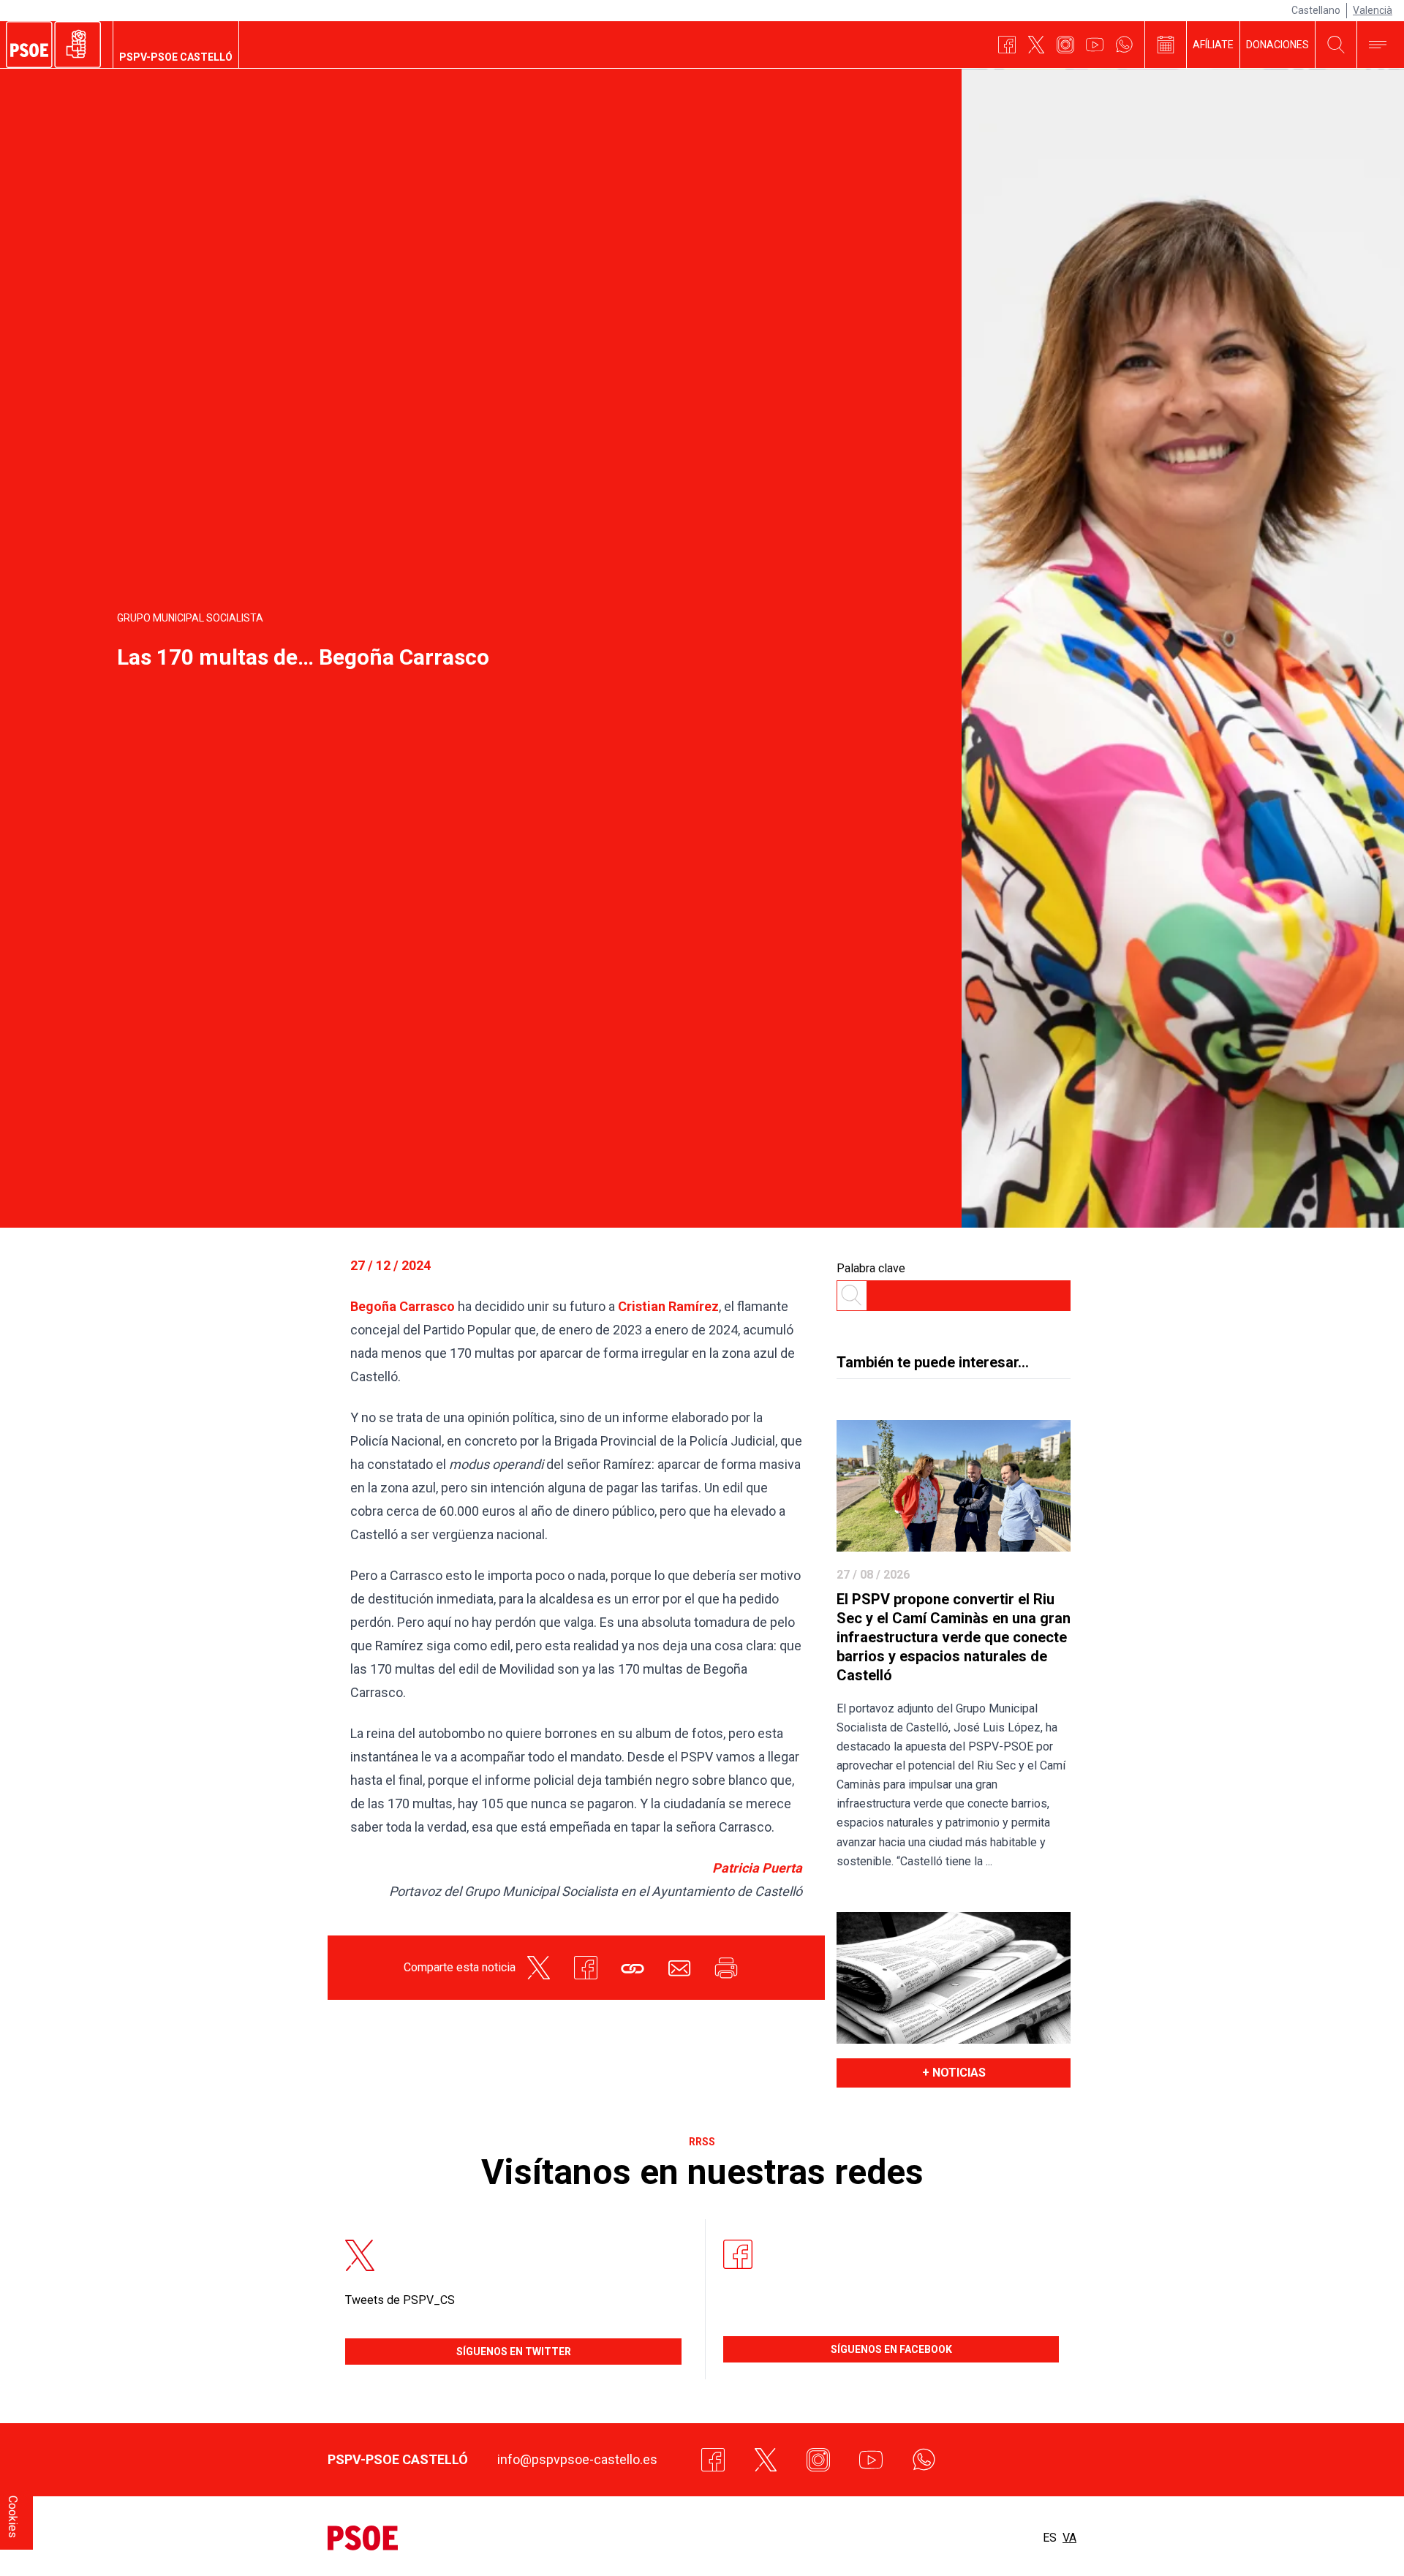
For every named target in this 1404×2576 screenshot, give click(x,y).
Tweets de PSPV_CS (400, 2300)
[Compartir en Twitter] (539, 1968)
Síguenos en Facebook (891, 2349)
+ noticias (954, 2073)
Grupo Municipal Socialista (190, 618)
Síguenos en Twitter (514, 2352)
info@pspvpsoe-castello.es (577, 2459)
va (1069, 2538)
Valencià (1373, 10)
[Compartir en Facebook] (586, 1968)
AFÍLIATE (1213, 45)
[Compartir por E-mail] (679, 1968)
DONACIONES (1277, 45)
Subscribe (1346, 2541)
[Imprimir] (726, 1968)
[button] (633, 1968)
